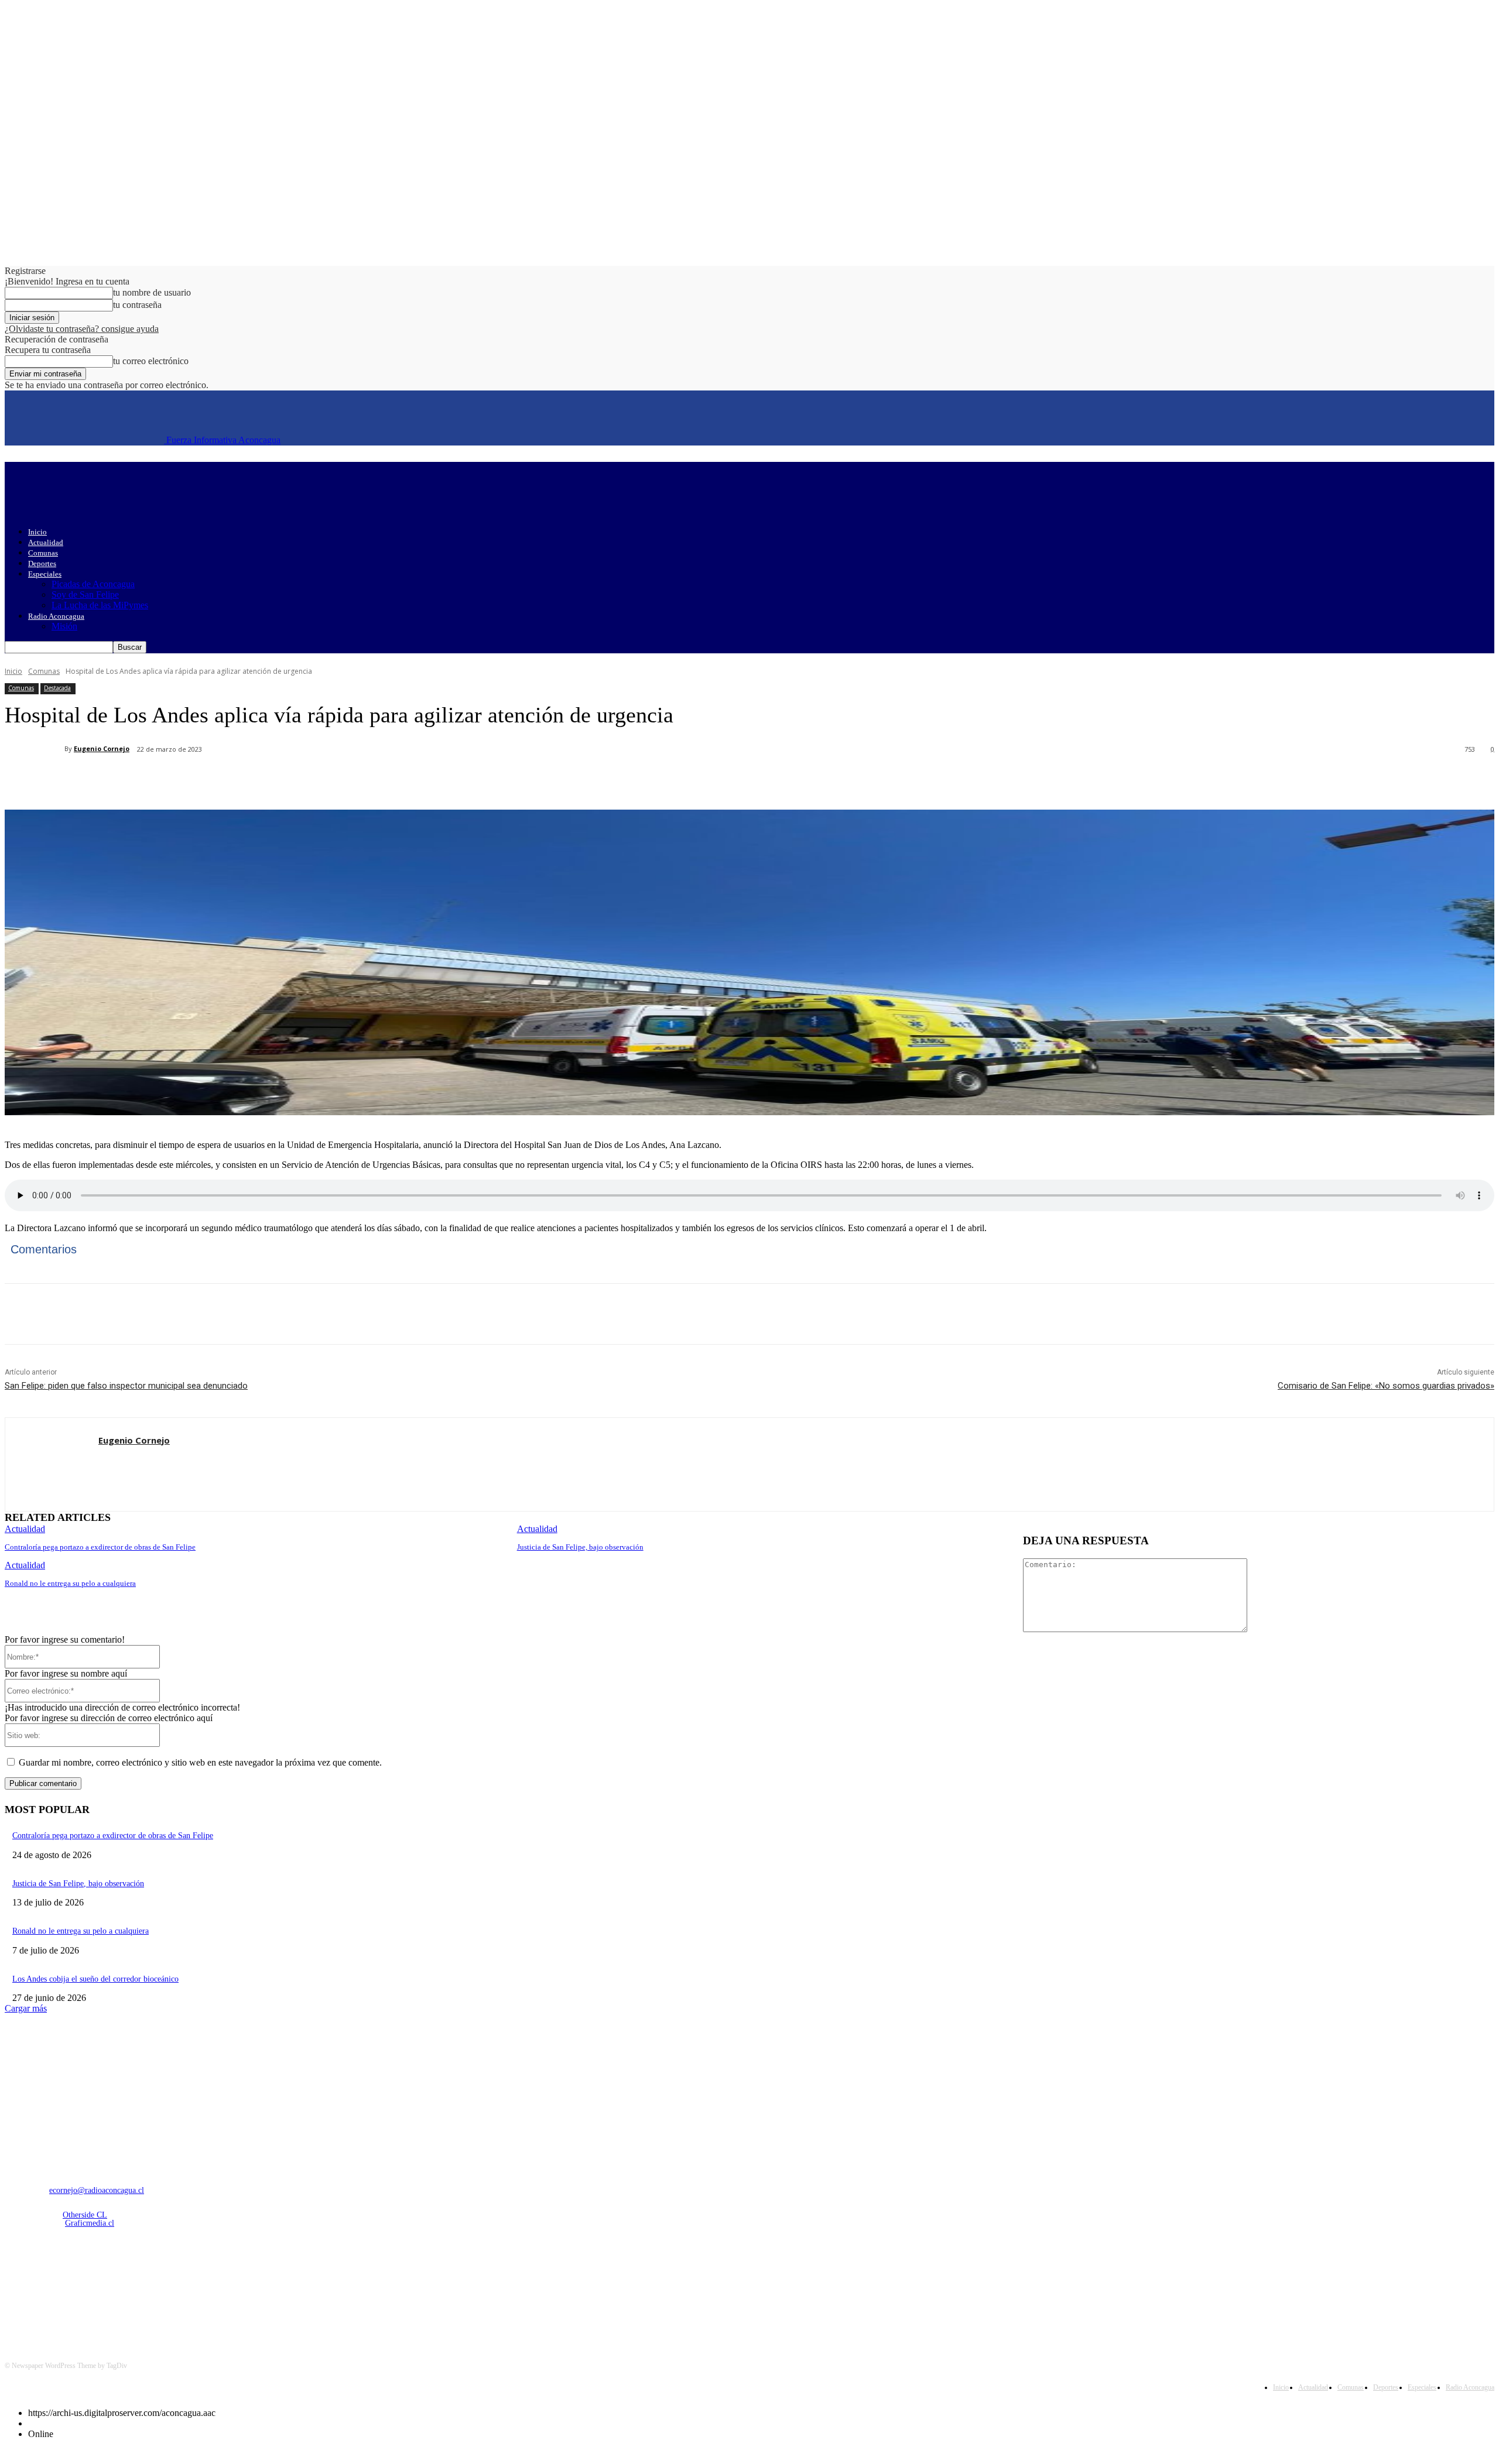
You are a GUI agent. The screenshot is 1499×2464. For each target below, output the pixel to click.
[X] (154, 780)
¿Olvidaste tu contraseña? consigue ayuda (82, 329)
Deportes (42, 563)
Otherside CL (85, 2215)
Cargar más (26, 2008)
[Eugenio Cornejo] (35, 749)
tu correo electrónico (151, 361)
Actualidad (46, 542)
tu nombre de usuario (152, 292)
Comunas (43, 553)
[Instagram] (47, 2285)
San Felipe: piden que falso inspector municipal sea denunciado (126, 1386)
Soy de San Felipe (85, 594)
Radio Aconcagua (56, 616)
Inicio (37, 532)
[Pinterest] (196, 780)
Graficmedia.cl (90, 2223)
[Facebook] (112, 780)
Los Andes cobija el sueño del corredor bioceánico (95, 1979)
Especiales (45, 574)
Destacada (57, 688)
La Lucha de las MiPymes (100, 605)
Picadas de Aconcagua (93, 584)
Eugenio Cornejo (102, 748)
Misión (64, 626)
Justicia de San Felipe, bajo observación (580, 1547)
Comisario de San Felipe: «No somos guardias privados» (1386, 1386)
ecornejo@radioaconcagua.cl (97, 2190)
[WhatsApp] (238, 780)
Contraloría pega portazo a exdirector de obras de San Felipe (100, 1547)
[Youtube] (137, 2285)
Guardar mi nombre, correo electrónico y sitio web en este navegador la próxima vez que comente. (200, 1762)
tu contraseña (137, 305)
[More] (281, 780)
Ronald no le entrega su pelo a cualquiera (70, 1583)
